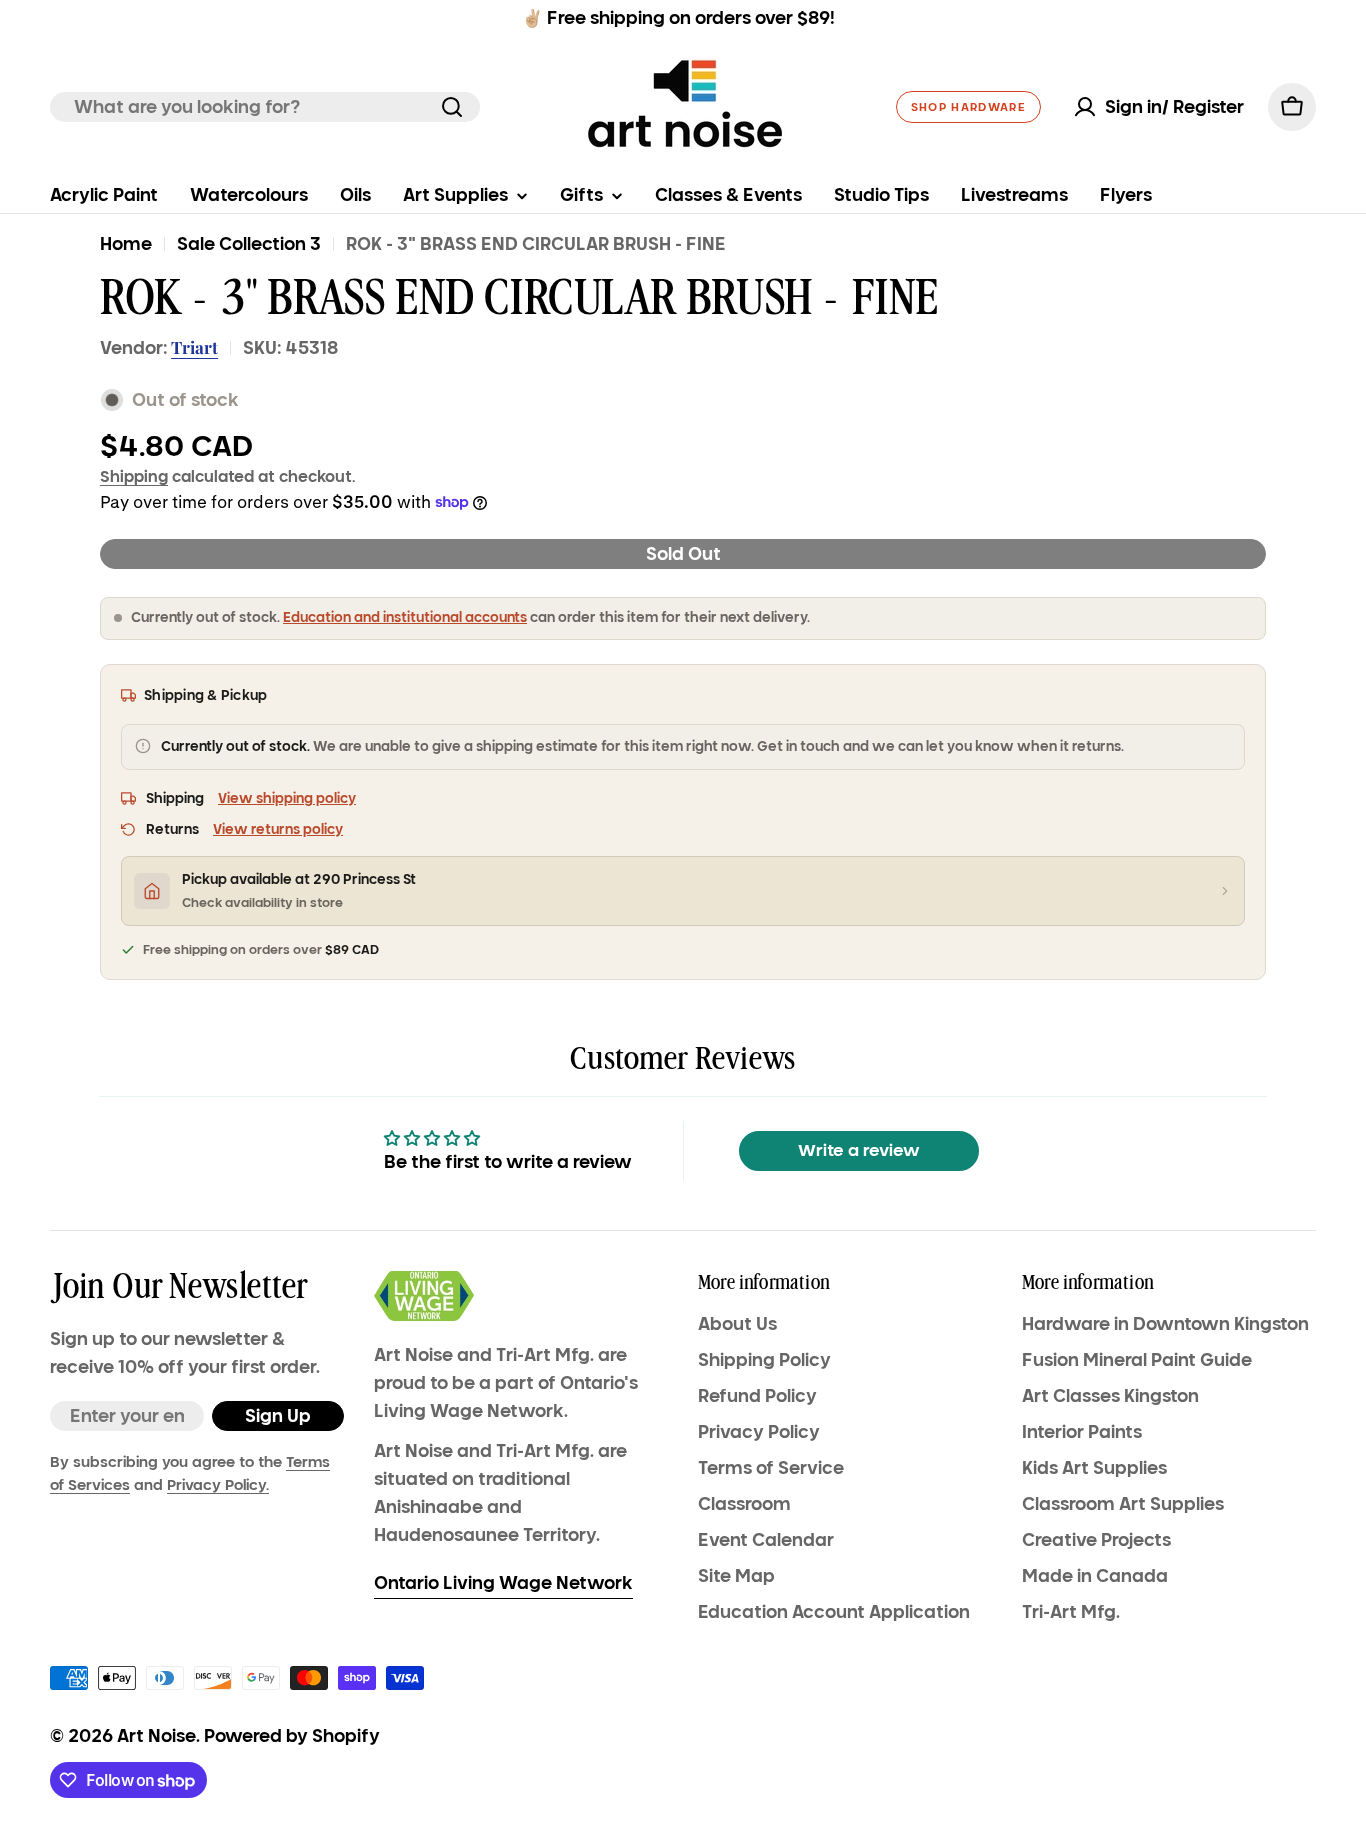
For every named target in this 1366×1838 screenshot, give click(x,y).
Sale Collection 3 (249, 244)
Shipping (134, 476)
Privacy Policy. (218, 1485)
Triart (194, 347)
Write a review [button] (859, 1150)
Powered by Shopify (292, 1736)
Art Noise (156, 1736)
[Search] (452, 107)
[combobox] (265, 107)
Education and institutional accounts (405, 617)
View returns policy (278, 829)
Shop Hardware (968, 107)
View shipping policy (287, 798)
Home (126, 244)
